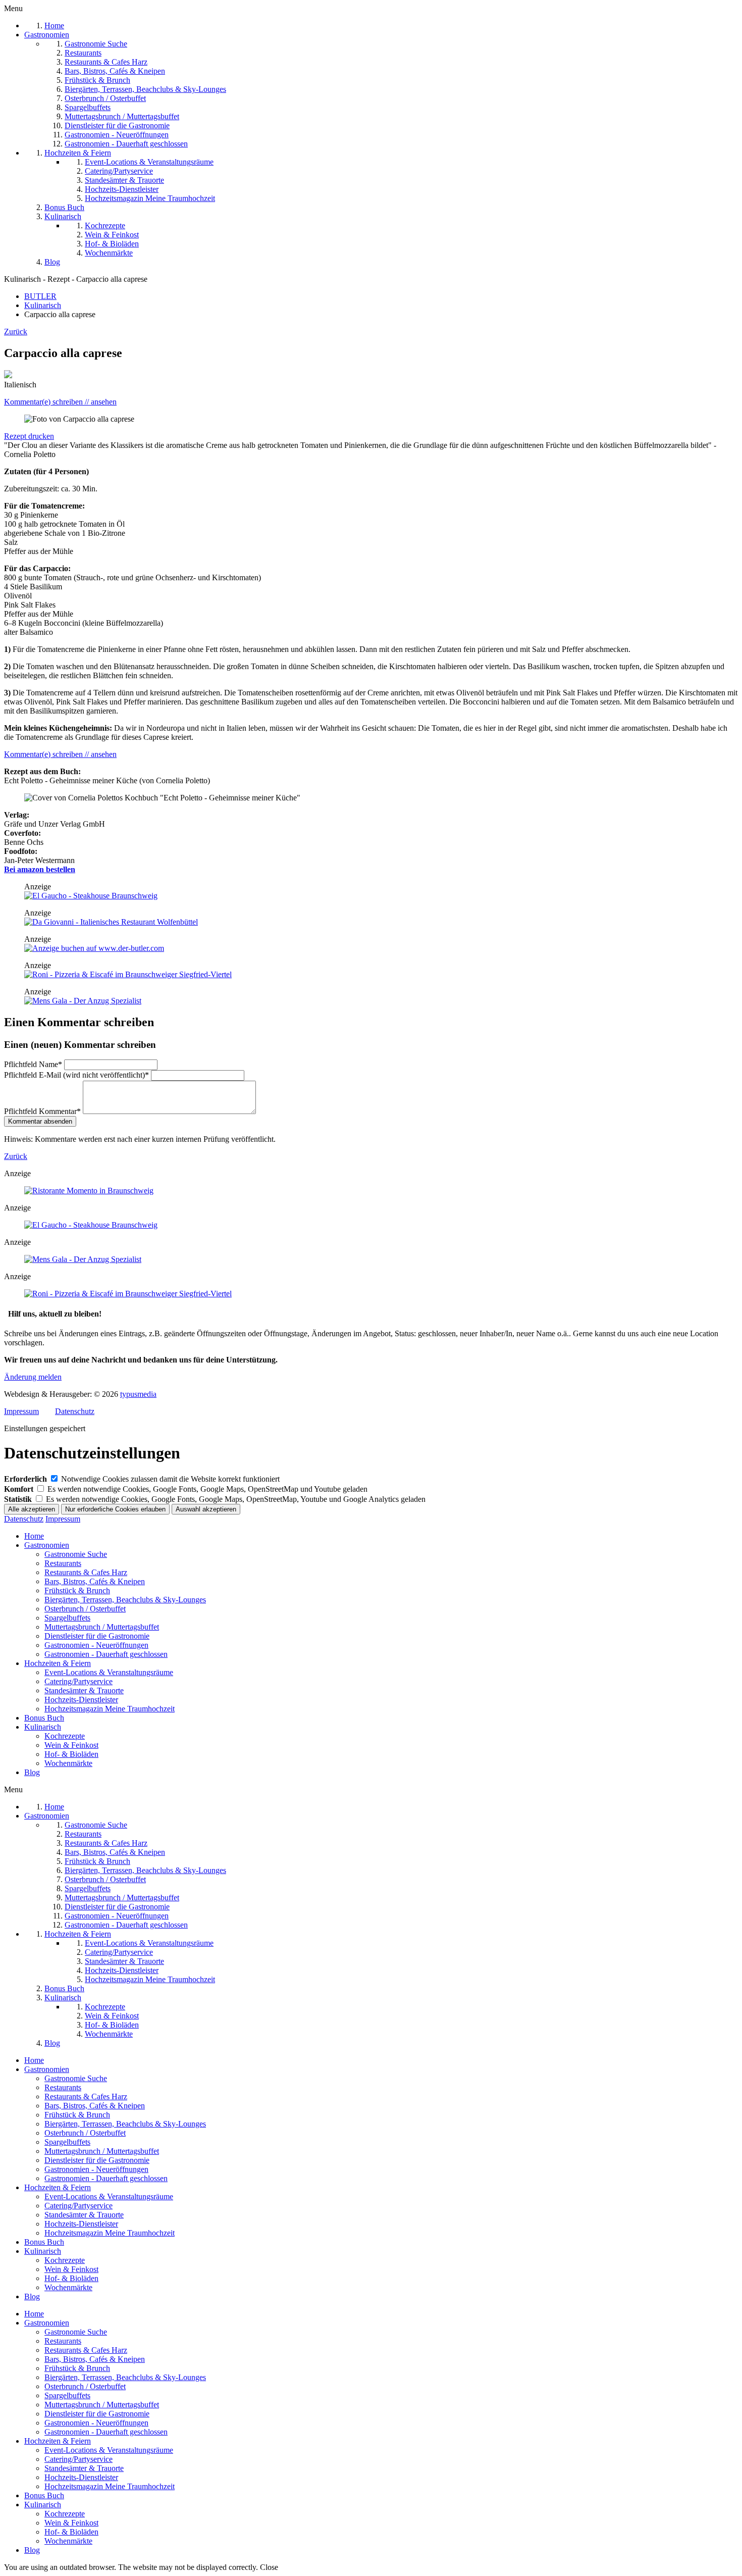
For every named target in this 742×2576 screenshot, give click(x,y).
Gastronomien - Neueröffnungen (96, 1645)
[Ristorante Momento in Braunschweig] (89, 1191)
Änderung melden (33, 1377)
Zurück (16, 332)
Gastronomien (47, 1545)
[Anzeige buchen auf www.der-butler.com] (94, 948)
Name (33, 1064)
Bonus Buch (44, 1718)
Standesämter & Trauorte (84, 1690)
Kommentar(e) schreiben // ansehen (60, 402)
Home (34, 1536)
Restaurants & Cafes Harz (86, 1572)
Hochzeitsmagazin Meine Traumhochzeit (110, 1709)
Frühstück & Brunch (77, 1590)
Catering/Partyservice (78, 1681)
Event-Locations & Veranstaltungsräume (109, 1672)
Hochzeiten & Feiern (58, 1663)
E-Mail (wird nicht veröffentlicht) (76, 1075)
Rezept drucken (29, 436)
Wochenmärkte (68, 1763)
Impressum (21, 1411)
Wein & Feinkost (71, 1745)
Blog (32, 1772)
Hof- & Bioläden (71, 1754)
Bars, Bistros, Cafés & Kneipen (95, 1581)
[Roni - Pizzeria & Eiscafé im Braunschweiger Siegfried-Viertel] (128, 974)
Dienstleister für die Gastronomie (97, 1636)
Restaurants (63, 1563)
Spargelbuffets (67, 1618)
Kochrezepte (65, 1736)
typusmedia (138, 1394)
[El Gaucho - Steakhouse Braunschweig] (91, 896)
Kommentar (42, 1111)
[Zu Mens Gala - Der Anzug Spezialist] (83, 1001)
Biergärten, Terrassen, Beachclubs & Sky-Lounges (125, 1600)
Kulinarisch (43, 1727)
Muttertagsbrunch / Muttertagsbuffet (102, 1627)
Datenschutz (75, 1411)
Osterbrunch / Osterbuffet (85, 1609)
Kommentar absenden (40, 1121)
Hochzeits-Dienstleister (81, 1700)
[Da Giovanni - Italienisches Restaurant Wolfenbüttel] (111, 922)
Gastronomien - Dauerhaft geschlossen (106, 1654)
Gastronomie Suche (76, 1554)
